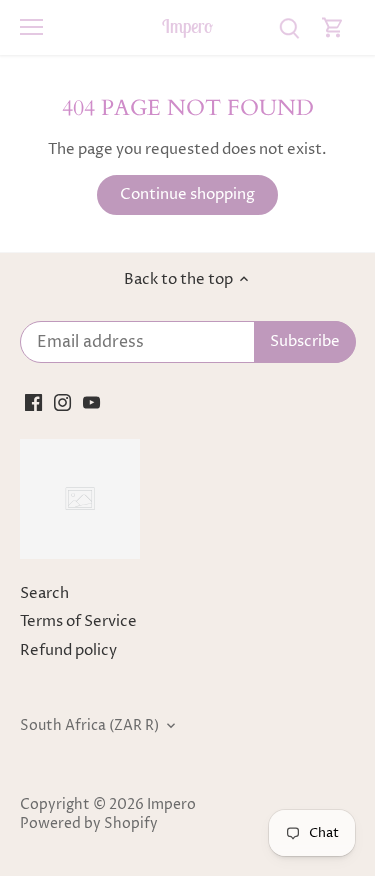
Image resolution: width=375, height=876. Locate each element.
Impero (187, 26)
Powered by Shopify (89, 824)
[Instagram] (62, 402)
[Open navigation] (31, 27)
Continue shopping (187, 194)
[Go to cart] (333, 27)
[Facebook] (33, 402)
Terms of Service (78, 621)
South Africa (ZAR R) (89, 726)
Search (44, 593)
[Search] (289, 27)
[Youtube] (91, 402)
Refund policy (68, 650)
